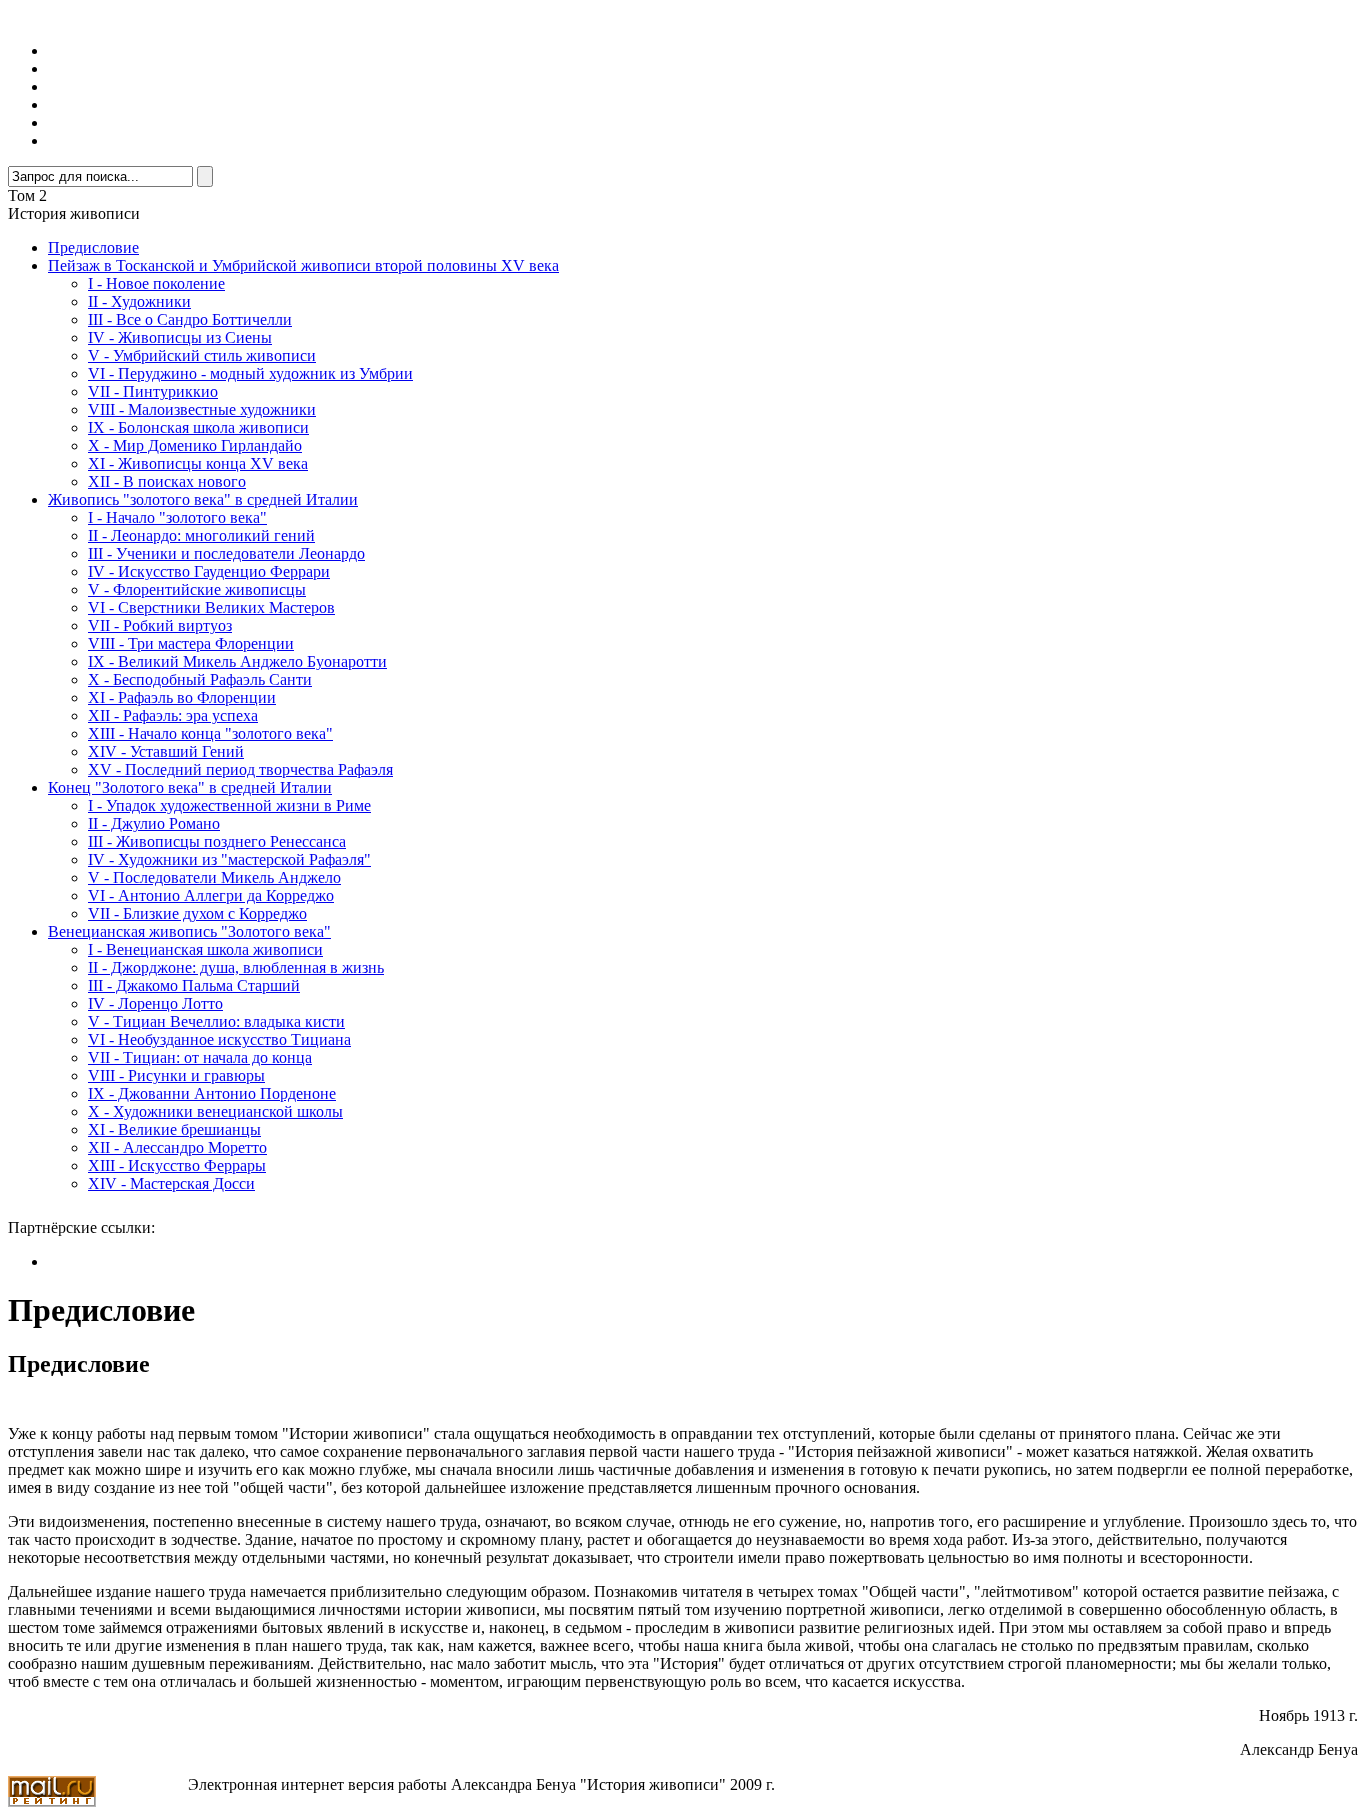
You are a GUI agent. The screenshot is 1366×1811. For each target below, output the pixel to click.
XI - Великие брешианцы (174, 1129)
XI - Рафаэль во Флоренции (182, 697)
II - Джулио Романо (154, 823)
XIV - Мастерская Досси (171, 1183)
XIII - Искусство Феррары (177, 1165)
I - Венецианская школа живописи (205, 949)
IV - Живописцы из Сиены (180, 337)
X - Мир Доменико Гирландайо (195, 445)
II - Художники (139, 301)
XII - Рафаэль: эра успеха (173, 715)
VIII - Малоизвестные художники (202, 409)
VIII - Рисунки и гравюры (176, 1075)
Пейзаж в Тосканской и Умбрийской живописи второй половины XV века (303, 265)
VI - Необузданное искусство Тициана (219, 1039)
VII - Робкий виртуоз (160, 625)
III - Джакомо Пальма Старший (194, 985)
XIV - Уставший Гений (166, 751)
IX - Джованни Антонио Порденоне (212, 1093)
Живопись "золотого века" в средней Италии (203, 499)
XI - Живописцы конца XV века (198, 463)
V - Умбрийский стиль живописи (202, 355)
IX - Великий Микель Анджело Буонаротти (237, 661)
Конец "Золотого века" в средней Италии (190, 787)
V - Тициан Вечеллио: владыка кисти (216, 1021)
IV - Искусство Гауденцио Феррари (209, 571)
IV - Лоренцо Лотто (155, 1003)
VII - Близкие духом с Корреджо (197, 913)
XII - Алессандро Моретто (177, 1147)
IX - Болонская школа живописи (198, 427)
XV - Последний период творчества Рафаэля (240, 769)
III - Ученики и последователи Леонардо (226, 553)
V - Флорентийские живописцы (197, 589)
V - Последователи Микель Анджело (214, 877)
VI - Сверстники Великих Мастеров (211, 607)
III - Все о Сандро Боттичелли (190, 319)
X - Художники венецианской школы (215, 1111)
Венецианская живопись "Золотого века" (189, 931)
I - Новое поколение (156, 283)
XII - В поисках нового (167, 481)
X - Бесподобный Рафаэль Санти (200, 679)
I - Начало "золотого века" (177, 517)
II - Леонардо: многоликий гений (201, 535)
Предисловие (93, 247)
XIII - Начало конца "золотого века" (210, 733)
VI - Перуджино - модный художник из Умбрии (250, 373)
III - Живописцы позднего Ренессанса (217, 841)
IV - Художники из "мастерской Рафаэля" (229, 859)
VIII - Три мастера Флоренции (191, 643)
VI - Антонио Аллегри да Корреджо (211, 895)
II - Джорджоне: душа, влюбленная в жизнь (236, 967)
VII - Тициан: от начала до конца (200, 1057)
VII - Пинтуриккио (153, 391)
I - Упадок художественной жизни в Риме (229, 805)
